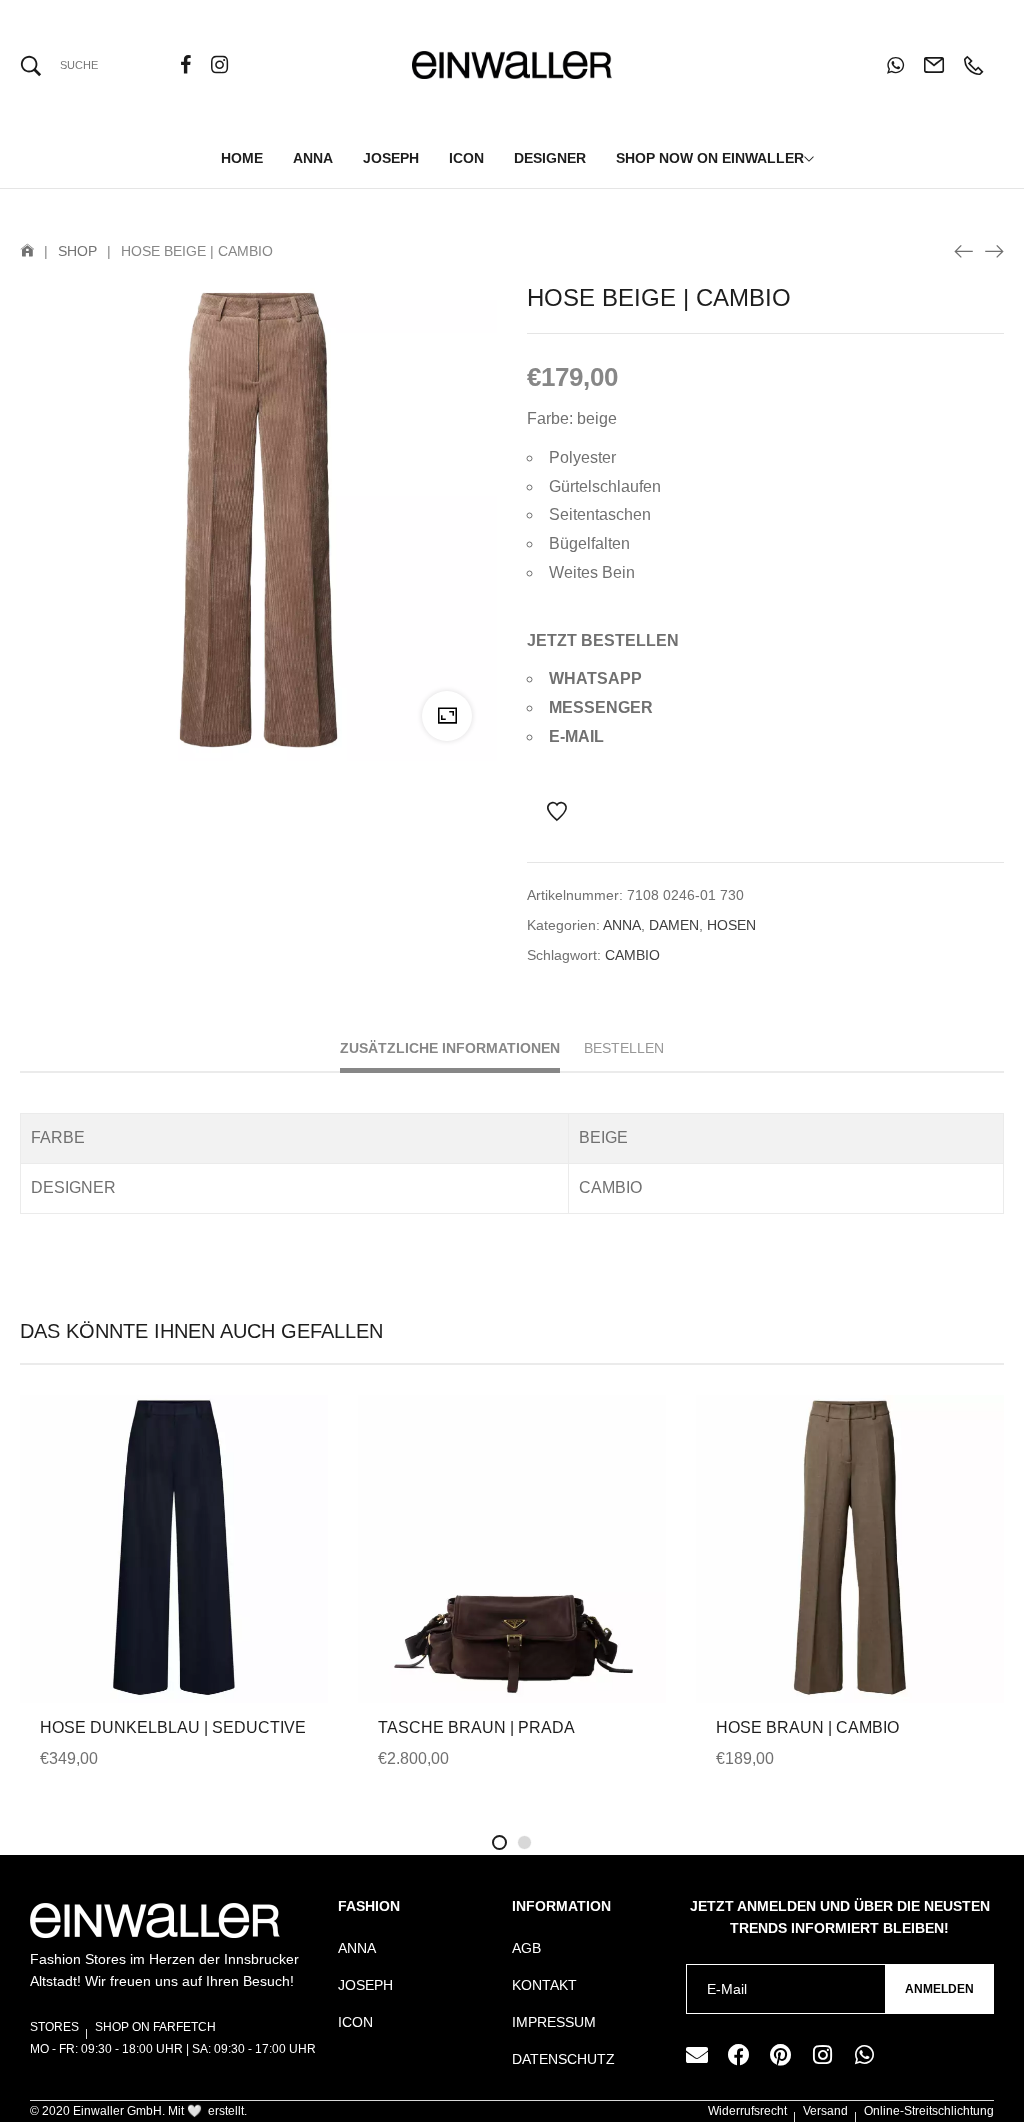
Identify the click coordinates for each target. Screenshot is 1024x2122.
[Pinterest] (781, 2055)
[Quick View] (147, 1596)
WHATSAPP (595, 678)
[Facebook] (739, 2055)
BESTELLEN (624, 1048)
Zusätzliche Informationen (450, 1048)
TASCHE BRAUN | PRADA (476, 1727)
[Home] (27, 251)
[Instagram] (823, 2055)
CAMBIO (632, 955)
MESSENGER (601, 707)
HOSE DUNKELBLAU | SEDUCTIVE (173, 1727)
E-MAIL (576, 736)
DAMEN (674, 925)
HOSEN (731, 925)
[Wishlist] (557, 812)
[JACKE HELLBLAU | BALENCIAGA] (994, 250)
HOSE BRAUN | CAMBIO (807, 1727)
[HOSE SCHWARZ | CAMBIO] (964, 250)
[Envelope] (697, 2055)
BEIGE (603, 1137)
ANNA (622, 925)
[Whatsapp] (865, 2055)
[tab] (450, 1050)
